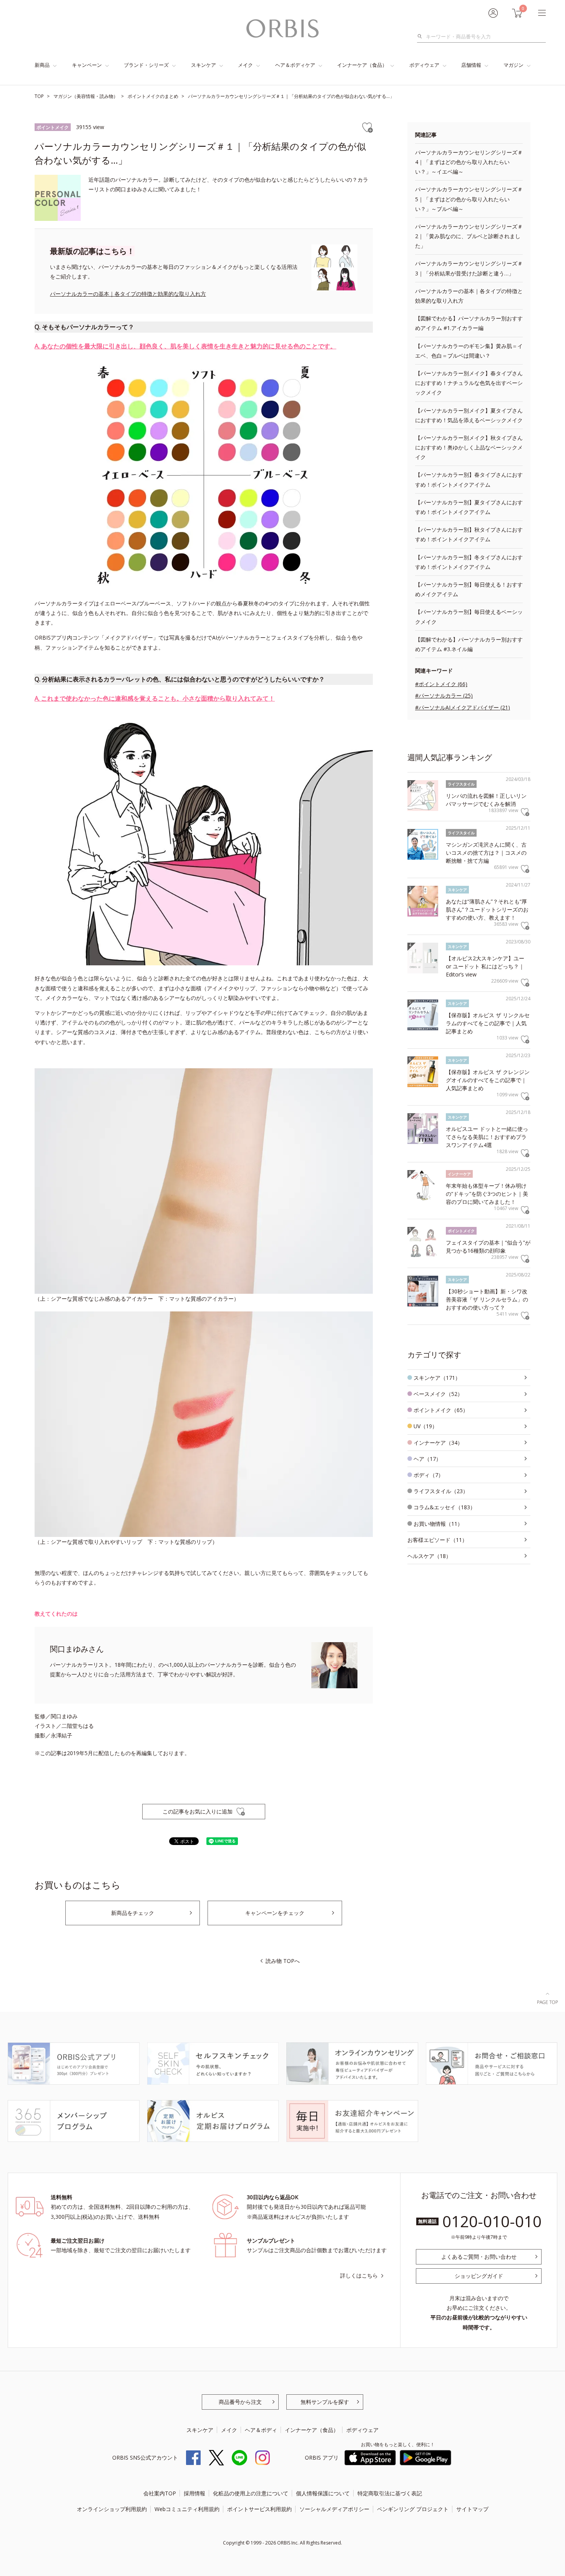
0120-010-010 (492, 2221)
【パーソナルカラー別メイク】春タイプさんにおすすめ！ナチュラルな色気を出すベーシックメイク (469, 383)
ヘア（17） (427, 1459)
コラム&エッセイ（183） (445, 1507)
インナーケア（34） (438, 1443)
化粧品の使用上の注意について (251, 2493)
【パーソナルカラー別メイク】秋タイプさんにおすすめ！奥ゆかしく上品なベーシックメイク (469, 447)
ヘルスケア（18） (429, 1556)
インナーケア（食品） (362, 65)
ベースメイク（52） (438, 1394)
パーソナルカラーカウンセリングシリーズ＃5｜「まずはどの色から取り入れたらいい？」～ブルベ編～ (469, 199)
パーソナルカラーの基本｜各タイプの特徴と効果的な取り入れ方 (128, 294)
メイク (245, 65)
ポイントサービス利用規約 (259, 2509)
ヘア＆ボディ (261, 2430)
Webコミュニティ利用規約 (187, 2509)
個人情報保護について (323, 2493)
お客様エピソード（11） (437, 1540)
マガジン (513, 65)
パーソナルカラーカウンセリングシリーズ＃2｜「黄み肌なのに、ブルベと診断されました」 (469, 236)
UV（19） (425, 1426)
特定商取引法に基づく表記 (390, 2493)
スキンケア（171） (437, 1378)
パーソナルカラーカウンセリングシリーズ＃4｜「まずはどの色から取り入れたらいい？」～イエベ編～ (469, 162)
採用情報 (194, 2493)
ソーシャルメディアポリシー (334, 2509)
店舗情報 (471, 65)
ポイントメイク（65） (441, 1410)
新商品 (42, 65)
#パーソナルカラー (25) (444, 695)
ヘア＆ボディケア (295, 65)
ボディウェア (424, 65)
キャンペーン (87, 65)
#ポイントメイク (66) (441, 684)
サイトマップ (472, 2509)
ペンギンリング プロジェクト (413, 2509)
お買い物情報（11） (438, 1524)
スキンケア (204, 65)
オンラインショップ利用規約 (112, 2509)
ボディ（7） (429, 1475)
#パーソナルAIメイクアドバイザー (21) (463, 707)
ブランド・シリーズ (146, 65)
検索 (422, 36)
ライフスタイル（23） (441, 1491)
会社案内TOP (160, 2493)
